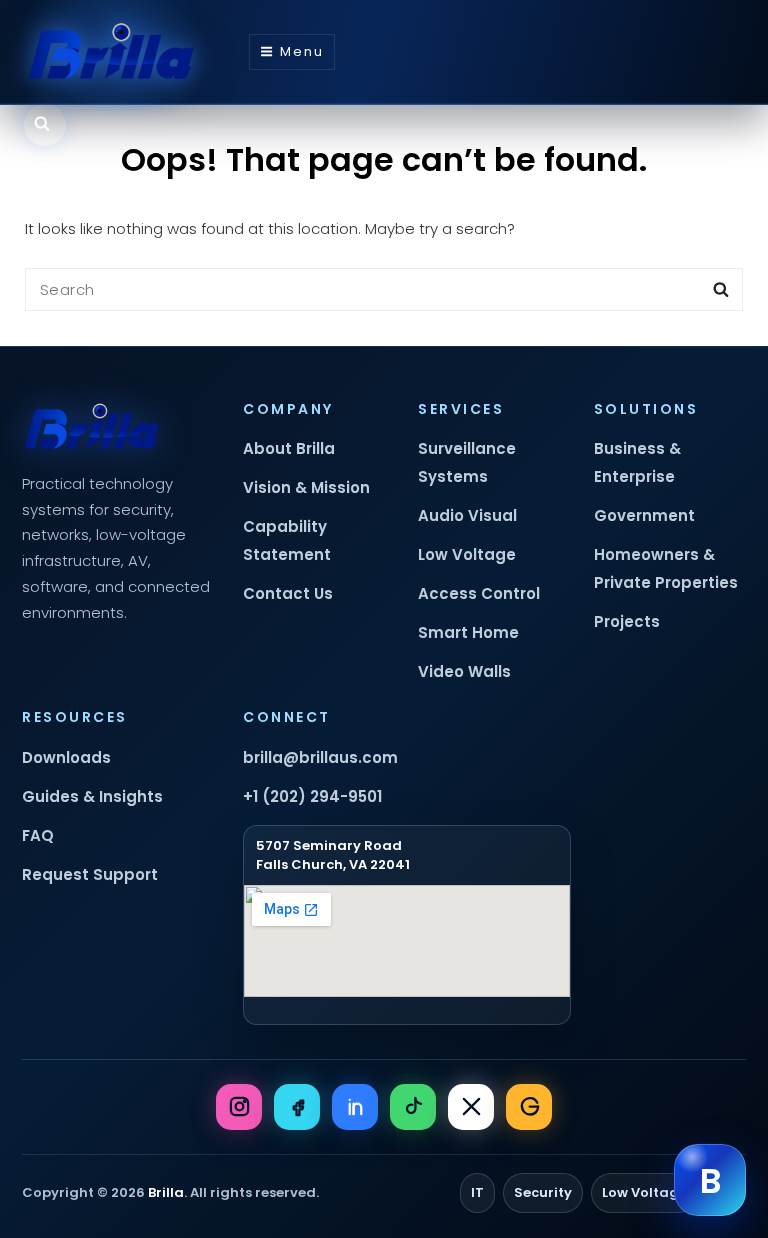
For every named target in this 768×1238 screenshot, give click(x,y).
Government (644, 515)
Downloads (66, 757)
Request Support (90, 874)
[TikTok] (413, 1107)
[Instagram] (239, 1107)
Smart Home (468, 632)
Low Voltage (467, 554)
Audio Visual (467, 515)
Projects (627, 621)
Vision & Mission (306, 487)
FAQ (38, 835)
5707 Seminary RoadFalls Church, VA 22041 (333, 855)
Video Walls (464, 671)
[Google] (529, 1107)
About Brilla (289, 448)
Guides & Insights (92, 796)
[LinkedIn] (355, 1107)
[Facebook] (297, 1107)
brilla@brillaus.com (320, 757)
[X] (471, 1107)
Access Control (479, 593)
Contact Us (288, 593)
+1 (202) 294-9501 (312, 796)
